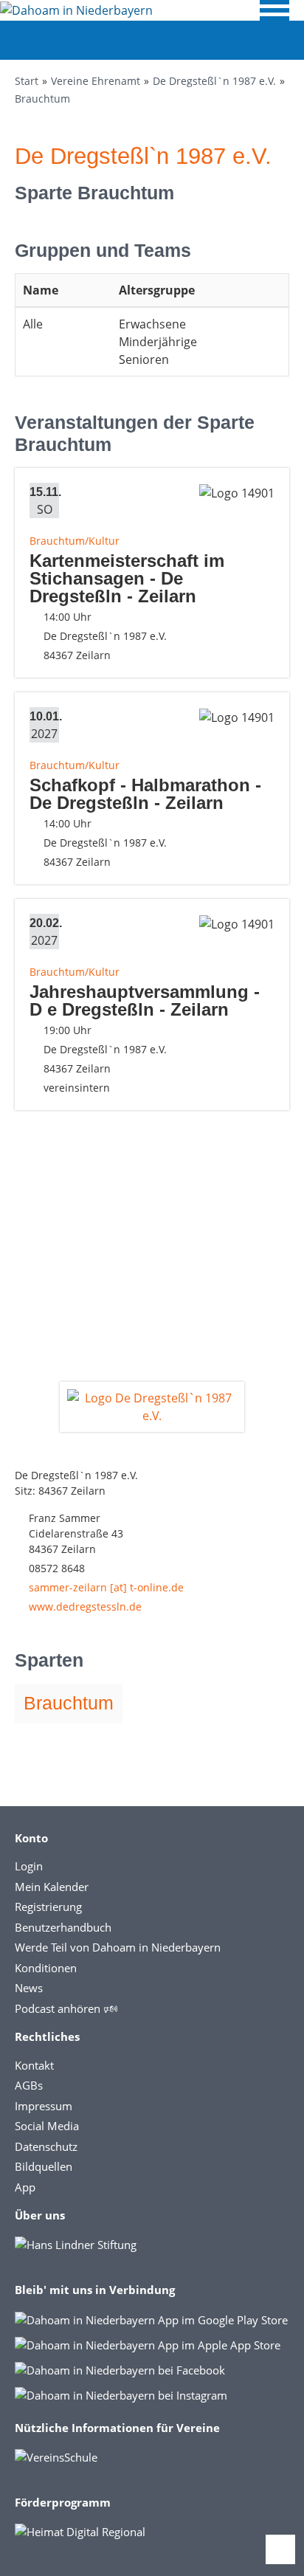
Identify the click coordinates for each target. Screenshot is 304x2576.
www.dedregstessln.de (85, 1606)
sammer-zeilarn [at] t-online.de (106, 1587)
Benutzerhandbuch (63, 1927)
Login (29, 1866)
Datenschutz (46, 2146)
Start (27, 81)
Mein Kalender (52, 1887)
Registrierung (48, 1907)
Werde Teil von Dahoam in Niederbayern (118, 1947)
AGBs (29, 2085)
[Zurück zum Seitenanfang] (280, 2549)
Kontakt (34, 2065)
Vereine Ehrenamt (96, 81)
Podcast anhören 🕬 (66, 2008)
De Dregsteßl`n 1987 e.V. (214, 81)
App (25, 2187)
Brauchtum (42, 99)
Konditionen (46, 1968)
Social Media (47, 2126)
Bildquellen (44, 2166)
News (29, 1988)
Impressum (44, 2106)
